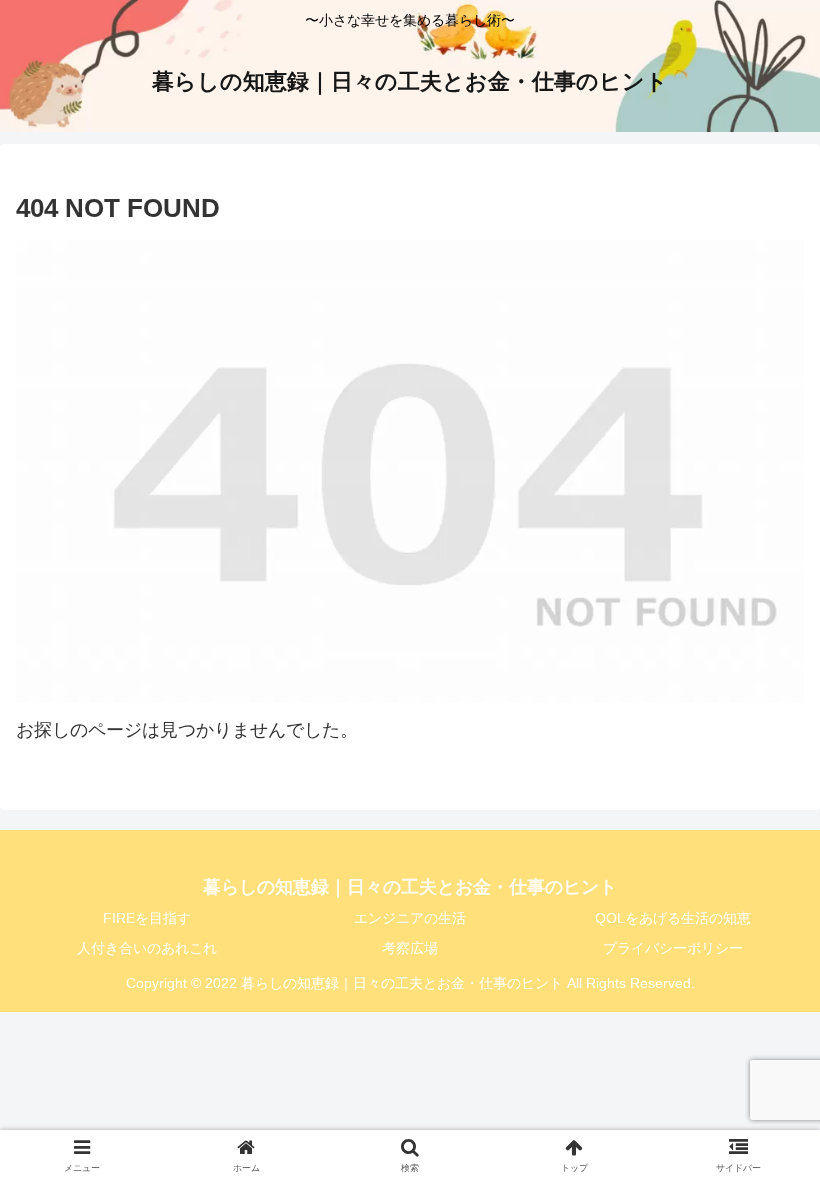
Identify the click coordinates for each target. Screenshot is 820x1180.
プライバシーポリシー (673, 948)
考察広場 (410, 948)
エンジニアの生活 (410, 918)
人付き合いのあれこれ (147, 948)
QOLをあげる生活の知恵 (673, 918)
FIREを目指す (147, 918)
